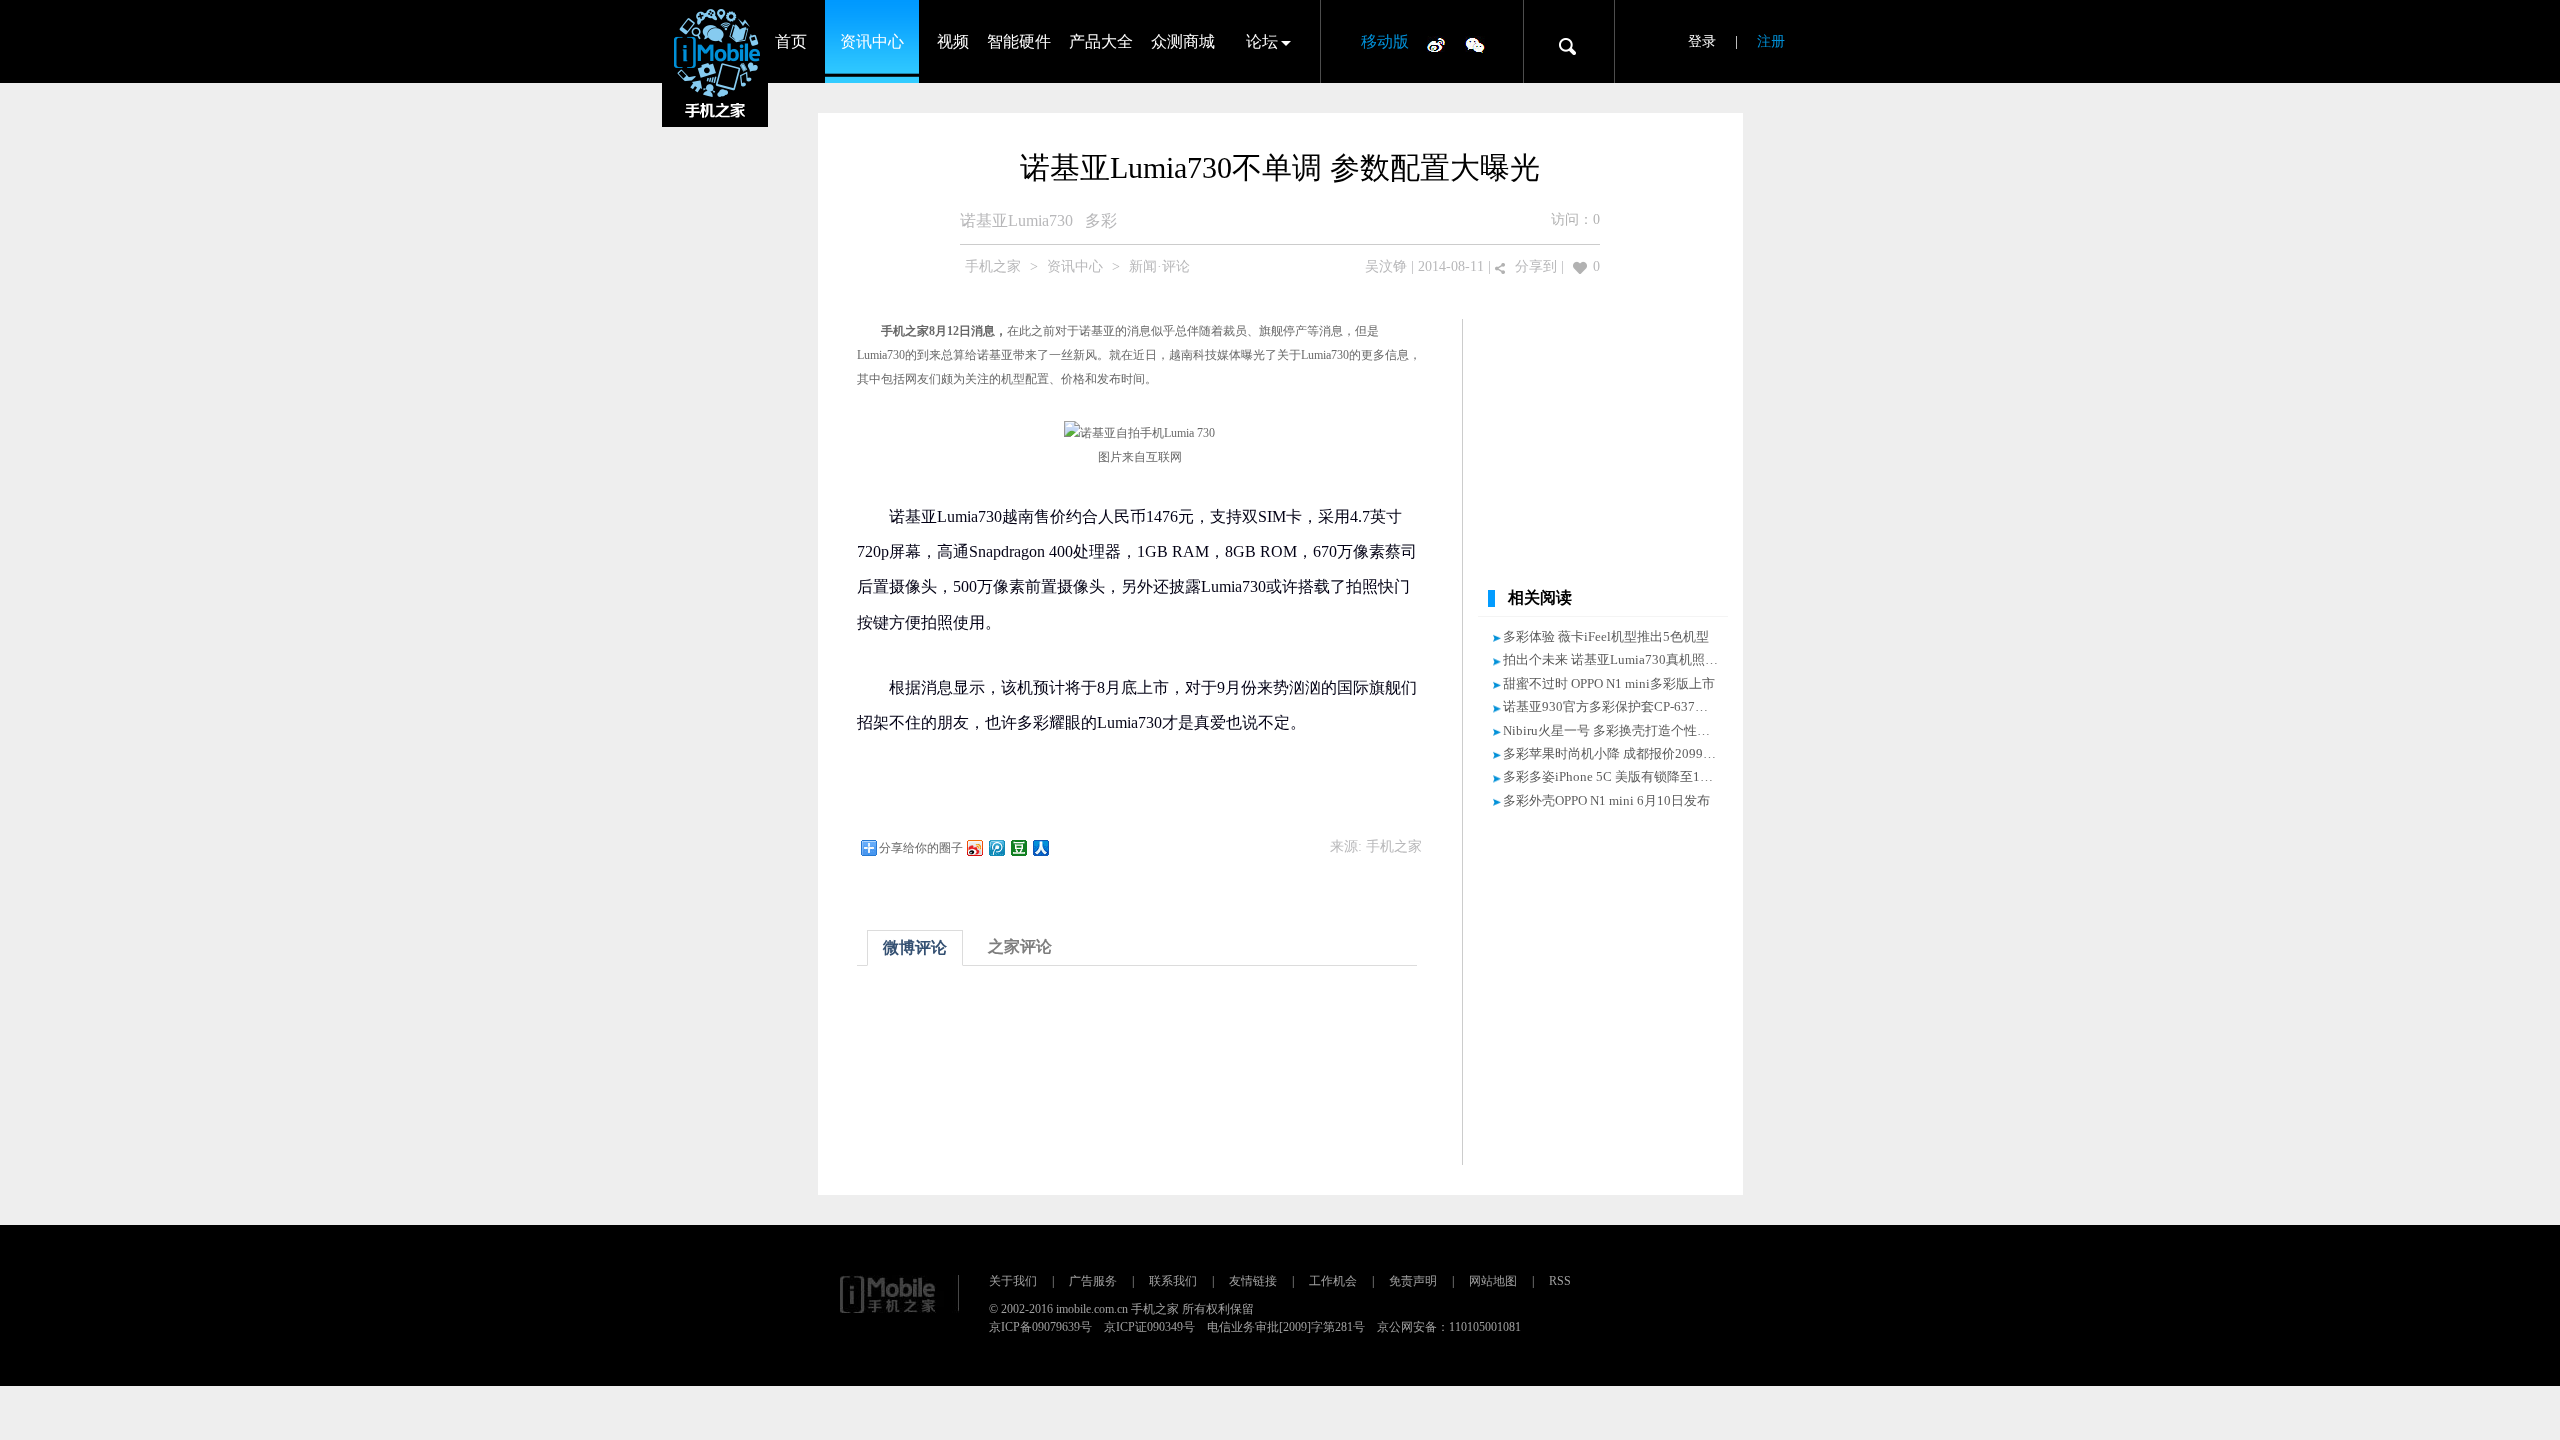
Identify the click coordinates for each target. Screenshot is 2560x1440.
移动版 (1385, 41)
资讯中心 (872, 41)
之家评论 (1020, 946)
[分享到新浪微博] (974, 847)
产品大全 (1101, 41)
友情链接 (1253, 1281)
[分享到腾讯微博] (996, 847)
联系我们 (1173, 1281)
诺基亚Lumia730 (1016, 220)
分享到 (1536, 266)
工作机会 (1333, 1281)
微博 (1436, 44)
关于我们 (1013, 1281)
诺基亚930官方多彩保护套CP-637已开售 (1618, 706)
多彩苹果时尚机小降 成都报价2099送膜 (1616, 753)
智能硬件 (1019, 41)
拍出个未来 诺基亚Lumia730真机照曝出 (1617, 659)
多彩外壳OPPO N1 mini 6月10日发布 (1606, 800)
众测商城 (1183, 41)
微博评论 (915, 947)
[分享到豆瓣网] (1018, 847)
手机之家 (993, 266)
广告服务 (1093, 1281)
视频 (953, 41)
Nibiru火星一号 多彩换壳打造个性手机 (1613, 730)
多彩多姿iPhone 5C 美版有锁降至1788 (1612, 776)
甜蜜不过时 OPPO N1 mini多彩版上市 (1609, 683)
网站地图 (1493, 1281)
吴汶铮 (1386, 266)
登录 (1702, 41)
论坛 (1262, 41)
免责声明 (1413, 1281)
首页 (791, 41)
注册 (1771, 41)
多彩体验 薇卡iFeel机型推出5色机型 (1606, 636)
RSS (1560, 1281)
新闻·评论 (1159, 266)
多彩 (1101, 220)
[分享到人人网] (1040, 847)
